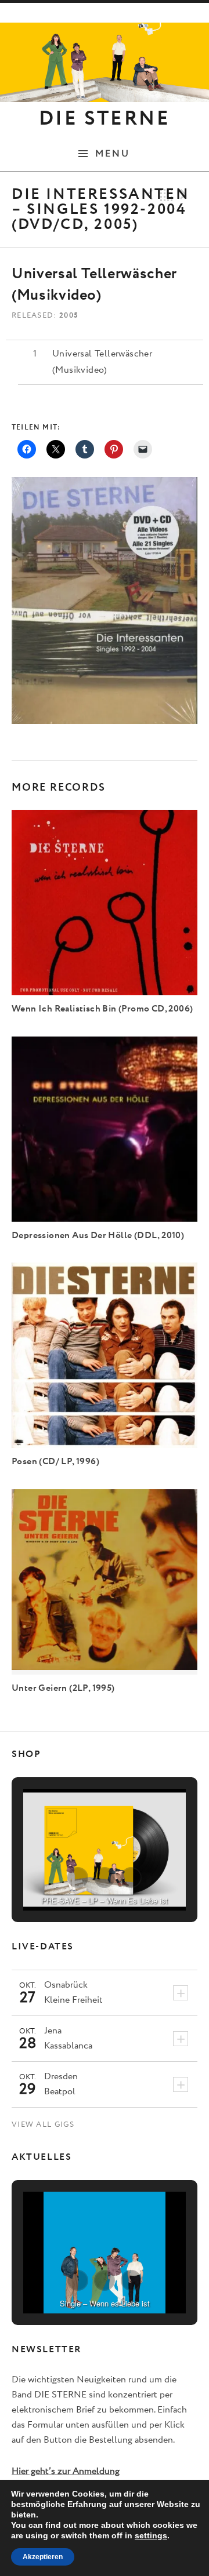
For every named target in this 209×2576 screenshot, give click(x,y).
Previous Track (148, 195)
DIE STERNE (105, 119)
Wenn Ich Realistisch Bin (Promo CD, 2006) (102, 1009)
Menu (113, 154)
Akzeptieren (43, 2557)
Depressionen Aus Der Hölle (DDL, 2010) (98, 1236)
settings (151, 2535)
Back (167, 195)
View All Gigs (43, 2125)
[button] (78, 1878)
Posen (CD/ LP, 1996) (55, 1462)
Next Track (185, 195)
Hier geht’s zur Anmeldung (66, 2471)
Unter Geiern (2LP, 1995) (63, 1688)
